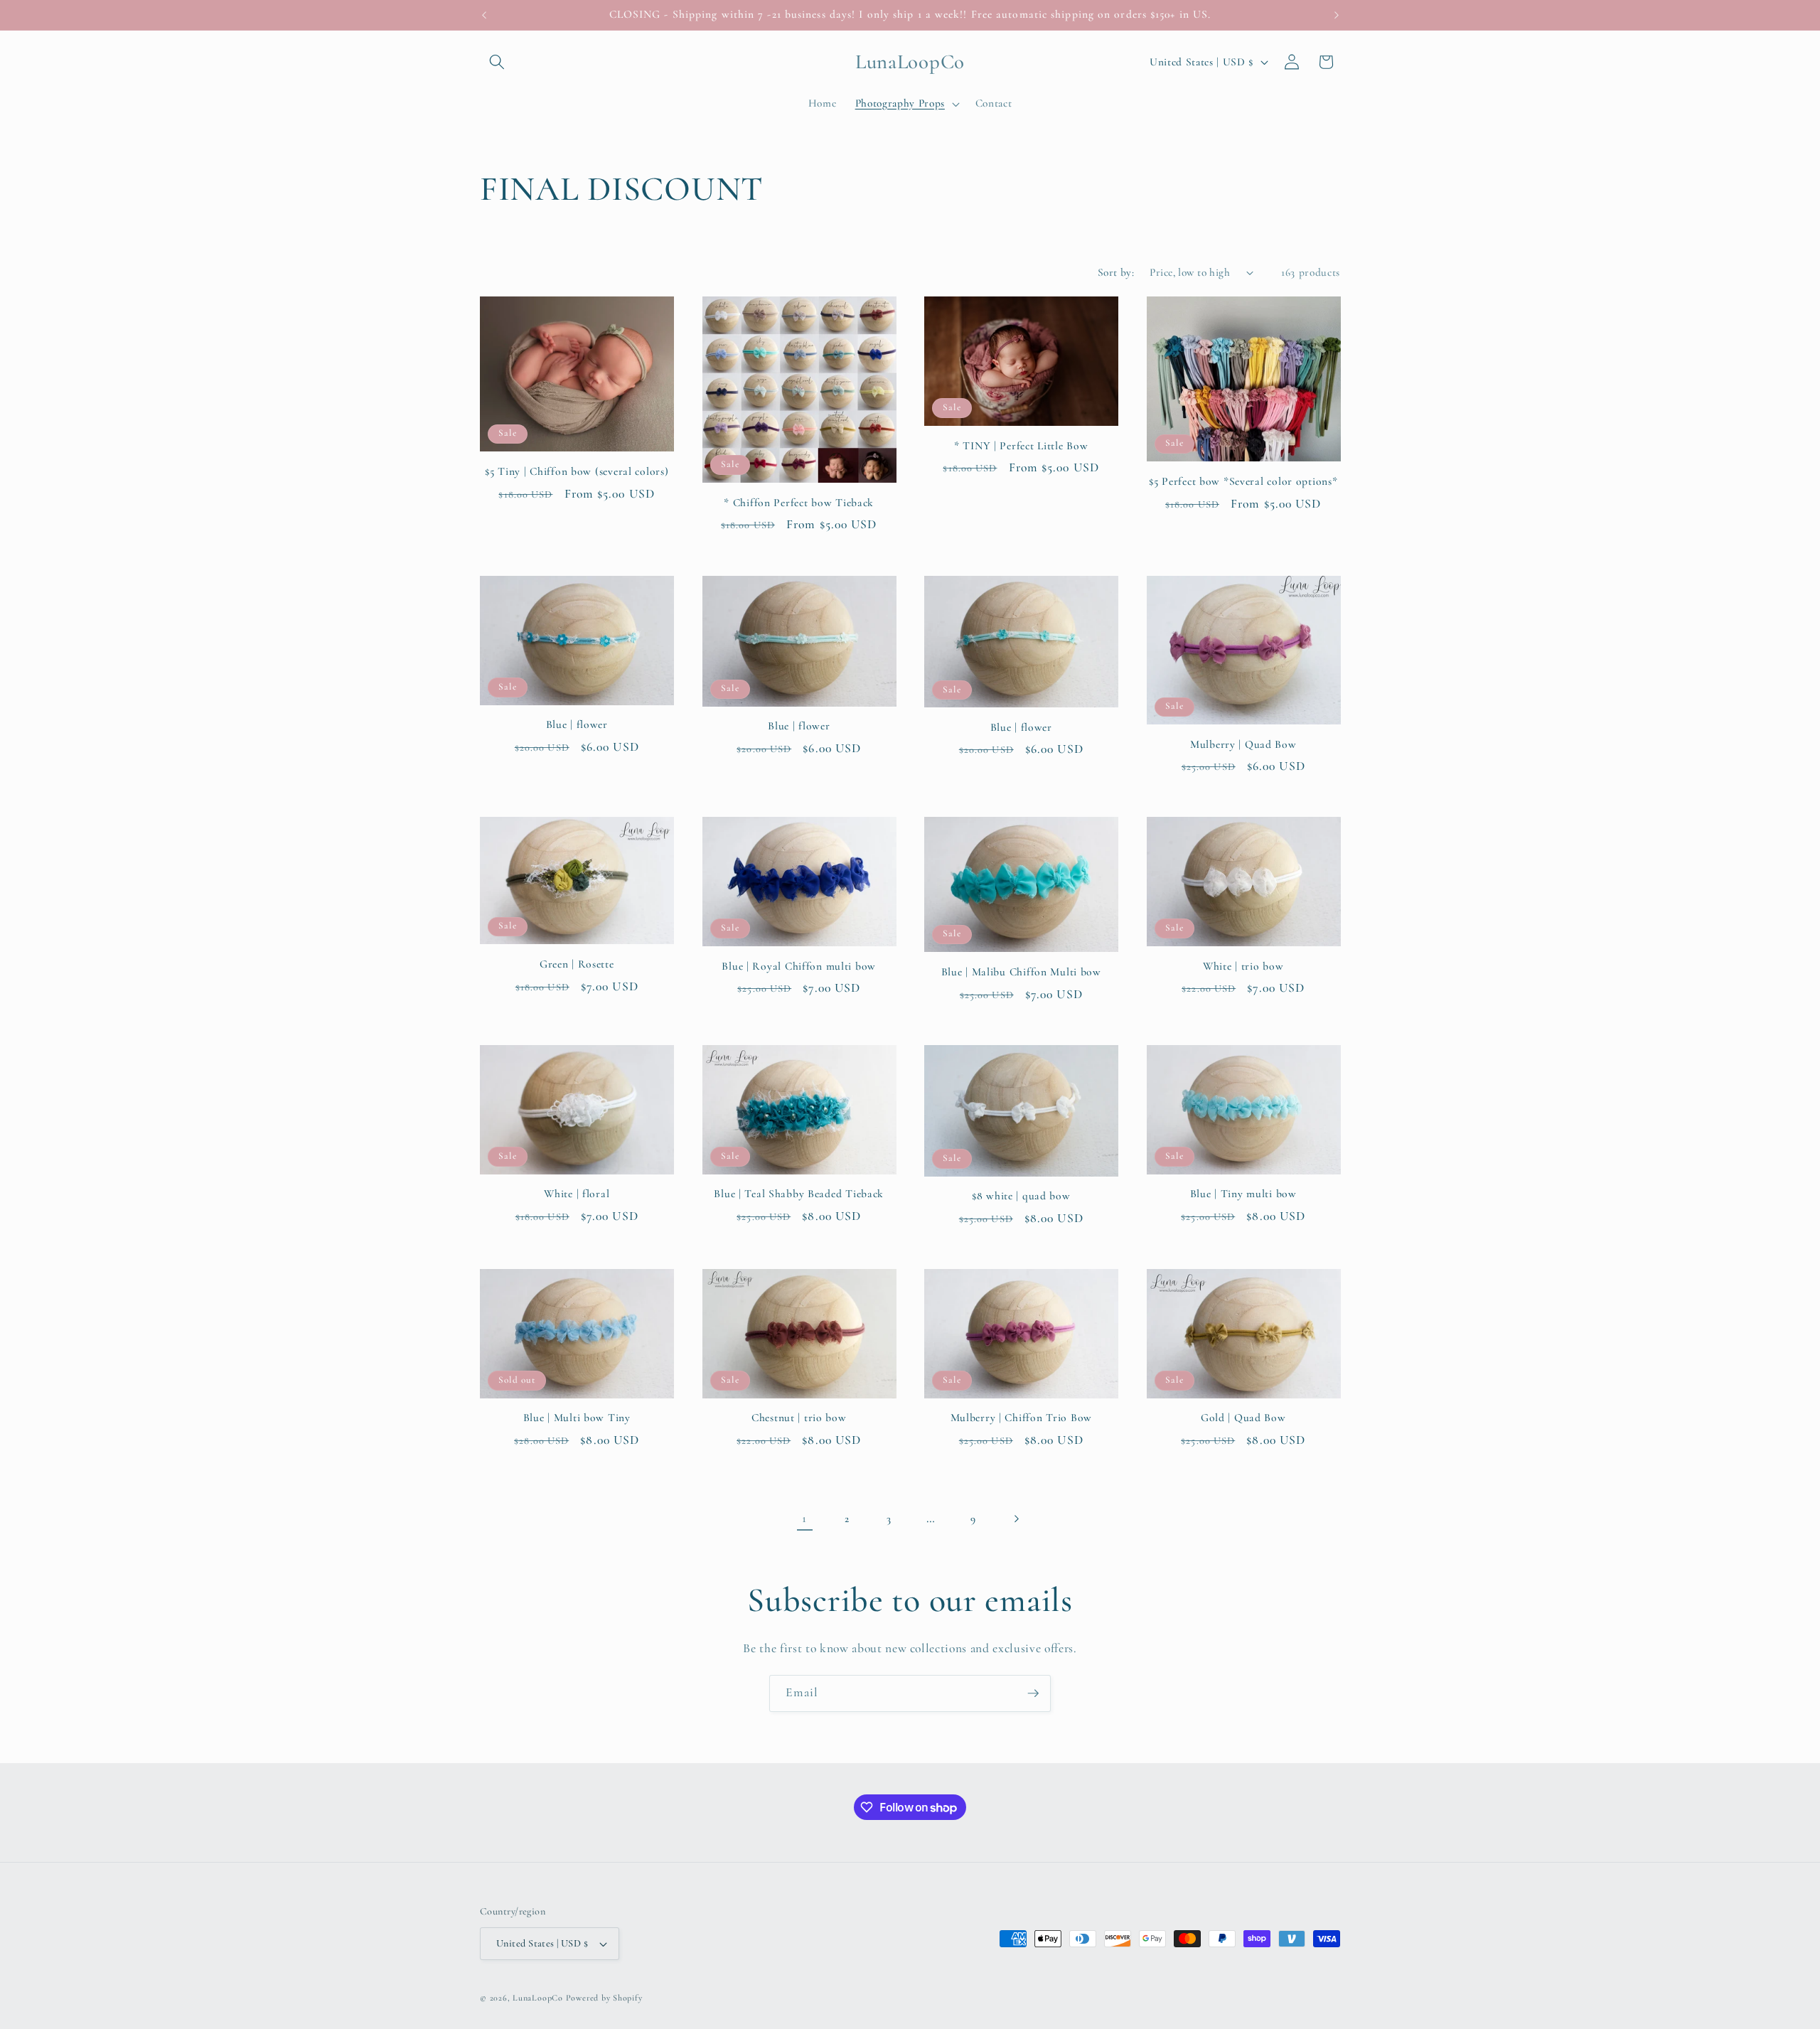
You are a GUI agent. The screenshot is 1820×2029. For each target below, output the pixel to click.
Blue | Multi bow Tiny (577, 1418)
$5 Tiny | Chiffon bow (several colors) (577, 471)
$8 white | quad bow (1021, 1196)
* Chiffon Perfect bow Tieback (799, 503)
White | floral (577, 1194)
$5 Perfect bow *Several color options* (1243, 481)
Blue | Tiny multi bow (1243, 1194)
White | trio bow (1243, 966)
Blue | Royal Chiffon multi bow (799, 966)
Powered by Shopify (604, 1998)
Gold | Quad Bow (1243, 1418)
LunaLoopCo (538, 1998)
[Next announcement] (1337, 15)
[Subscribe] (1033, 1693)
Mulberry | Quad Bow (1243, 744)
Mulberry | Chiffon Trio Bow (1021, 1418)
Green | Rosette (577, 964)
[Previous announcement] (484, 15)
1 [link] (804, 1518)
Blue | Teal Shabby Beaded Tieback (799, 1194)
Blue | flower (577, 724)
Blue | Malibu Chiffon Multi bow (1021, 972)
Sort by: (1116, 272)
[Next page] (1015, 1519)
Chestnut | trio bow (799, 1418)
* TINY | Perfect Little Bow (1021, 446)
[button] (497, 62)
